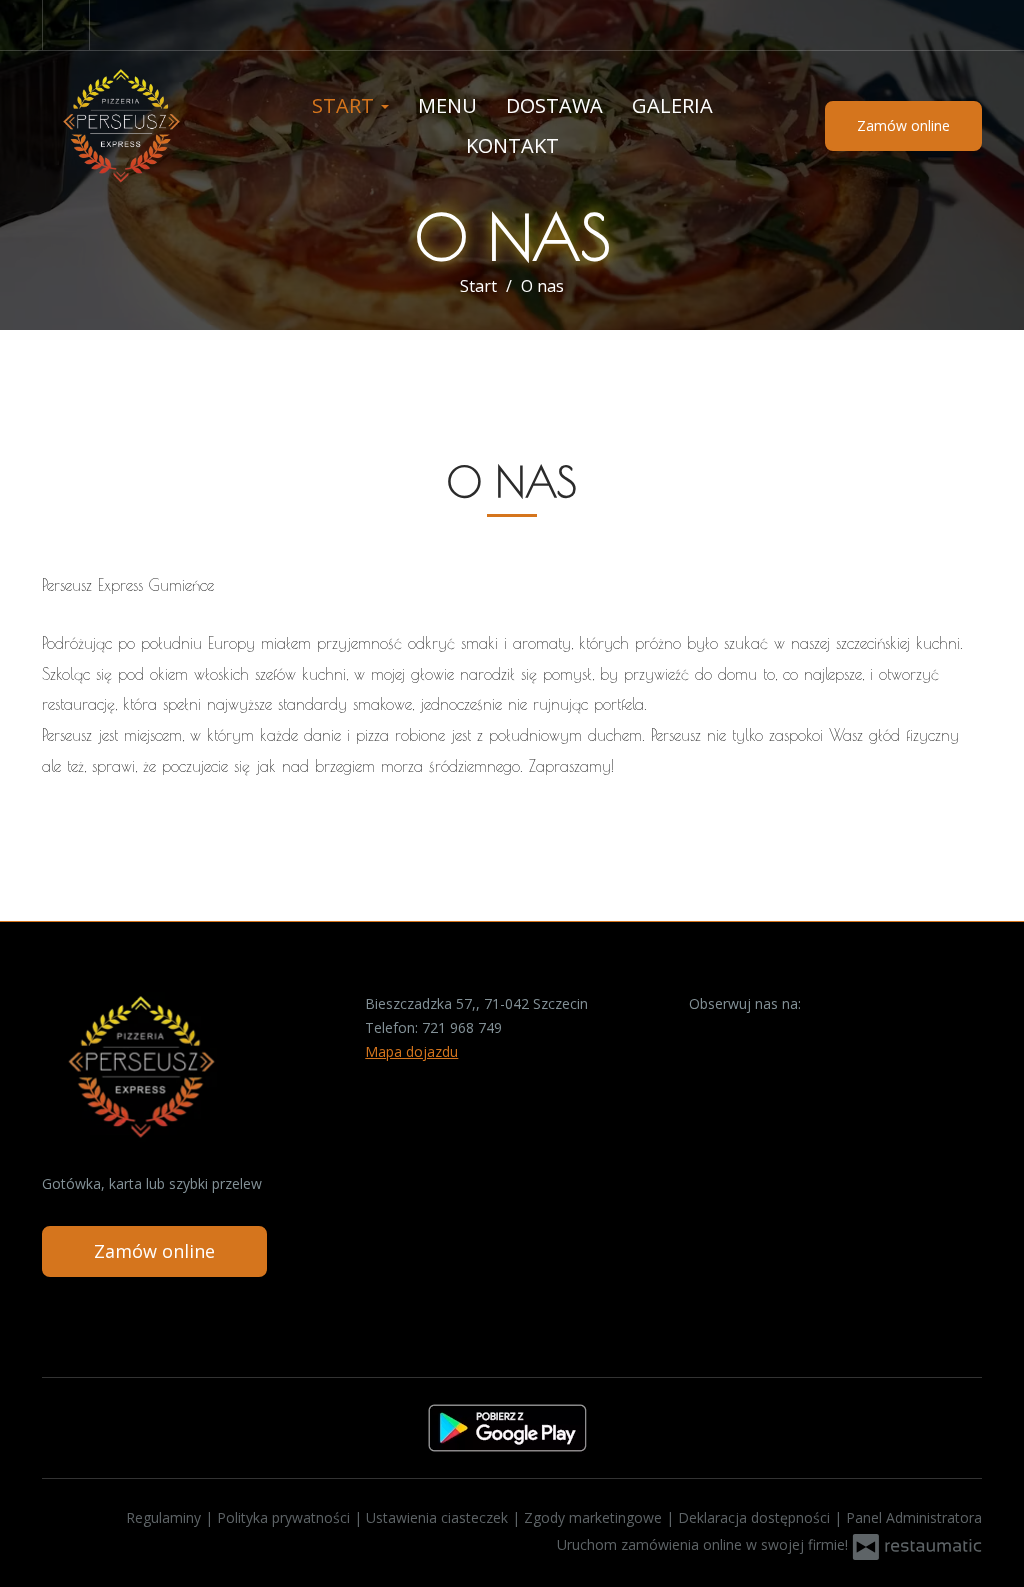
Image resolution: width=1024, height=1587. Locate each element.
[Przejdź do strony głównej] (149, 126)
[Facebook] (66, 25)
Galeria (672, 105)
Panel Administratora (914, 1517)
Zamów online (903, 125)
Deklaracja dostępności (756, 1517)
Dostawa (554, 105)
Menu (447, 105)
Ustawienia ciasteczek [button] (439, 1517)
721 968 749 (462, 1027)
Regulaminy (165, 1517)
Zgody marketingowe (595, 1517)
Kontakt (512, 145)
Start (345, 105)
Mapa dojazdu (411, 1051)
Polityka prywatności (285, 1517)
